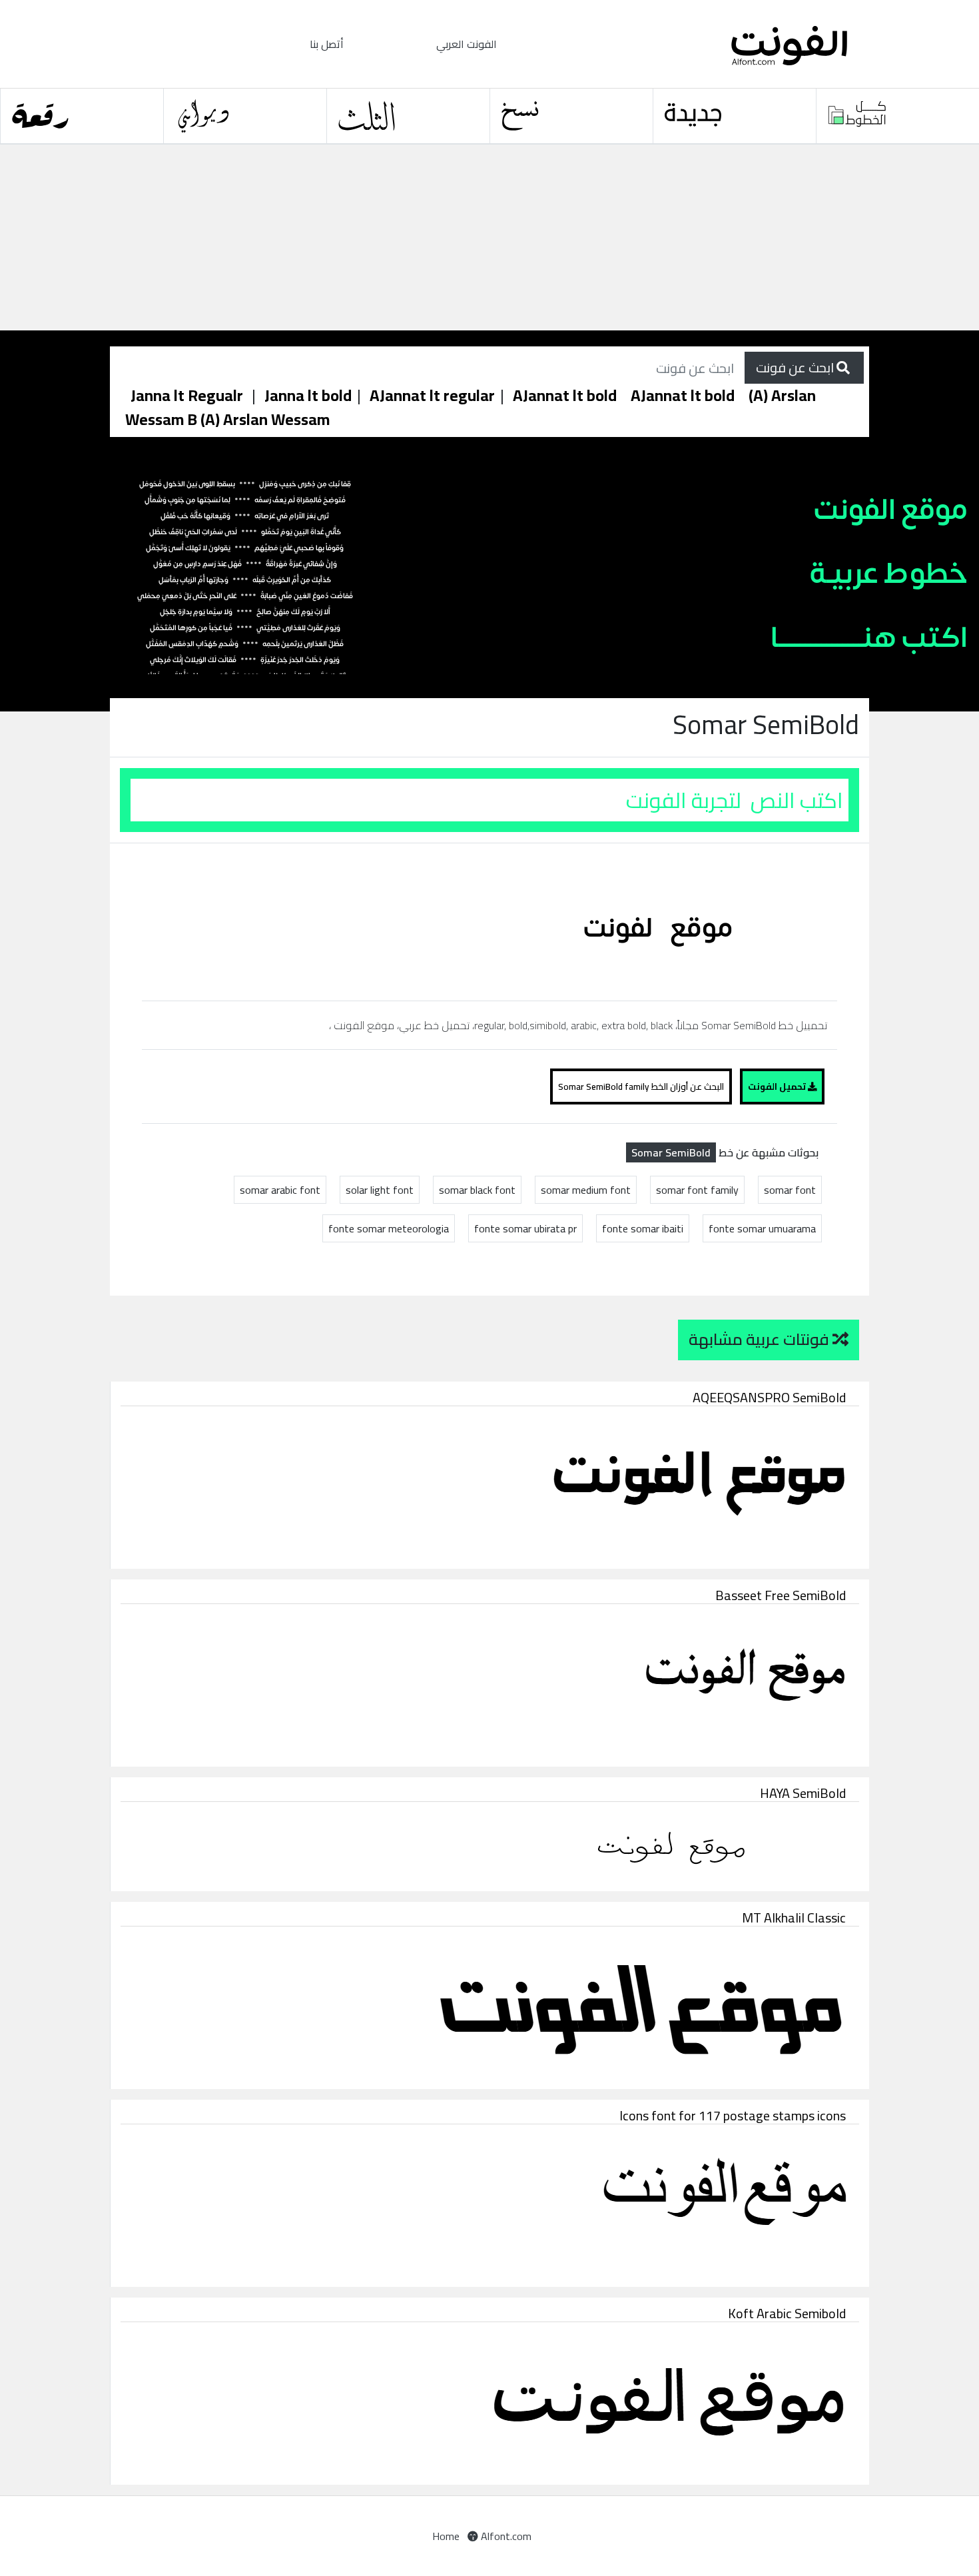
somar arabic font (280, 1190)
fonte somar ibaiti (643, 1228)
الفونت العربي (467, 44)
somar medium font (586, 1190)
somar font (790, 1190)
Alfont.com (505, 2536)
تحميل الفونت (778, 1086)
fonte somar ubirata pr (525, 1228)
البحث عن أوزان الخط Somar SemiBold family (641, 1086)
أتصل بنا (327, 44)
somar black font (477, 1190)
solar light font (380, 1190)
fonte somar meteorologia (389, 1228)
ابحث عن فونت (796, 367)
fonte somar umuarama (762, 1228)
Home (446, 2536)
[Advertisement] (400, 238)
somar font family (697, 1190)
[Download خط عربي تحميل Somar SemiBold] (664, 921)
